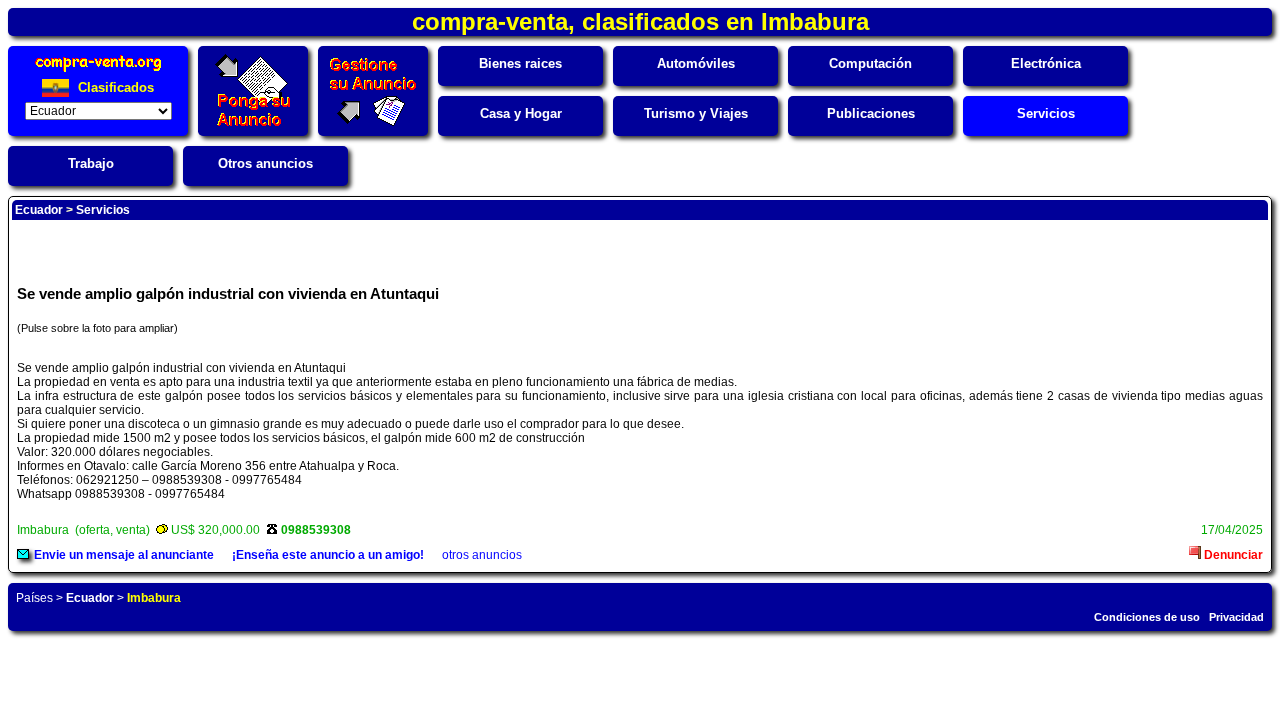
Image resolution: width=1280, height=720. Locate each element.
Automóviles (696, 63)
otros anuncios (482, 555)
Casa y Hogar (521, 113)
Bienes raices (520, 63)
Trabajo (91, 163)
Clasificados (114, 87)
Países (34, 598)
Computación (870, 63)
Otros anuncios (265, 163)
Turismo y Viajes (696, 113)
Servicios (1046, 113)
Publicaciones (871, 113)
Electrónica (1046, 63)
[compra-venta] (98, 71)
